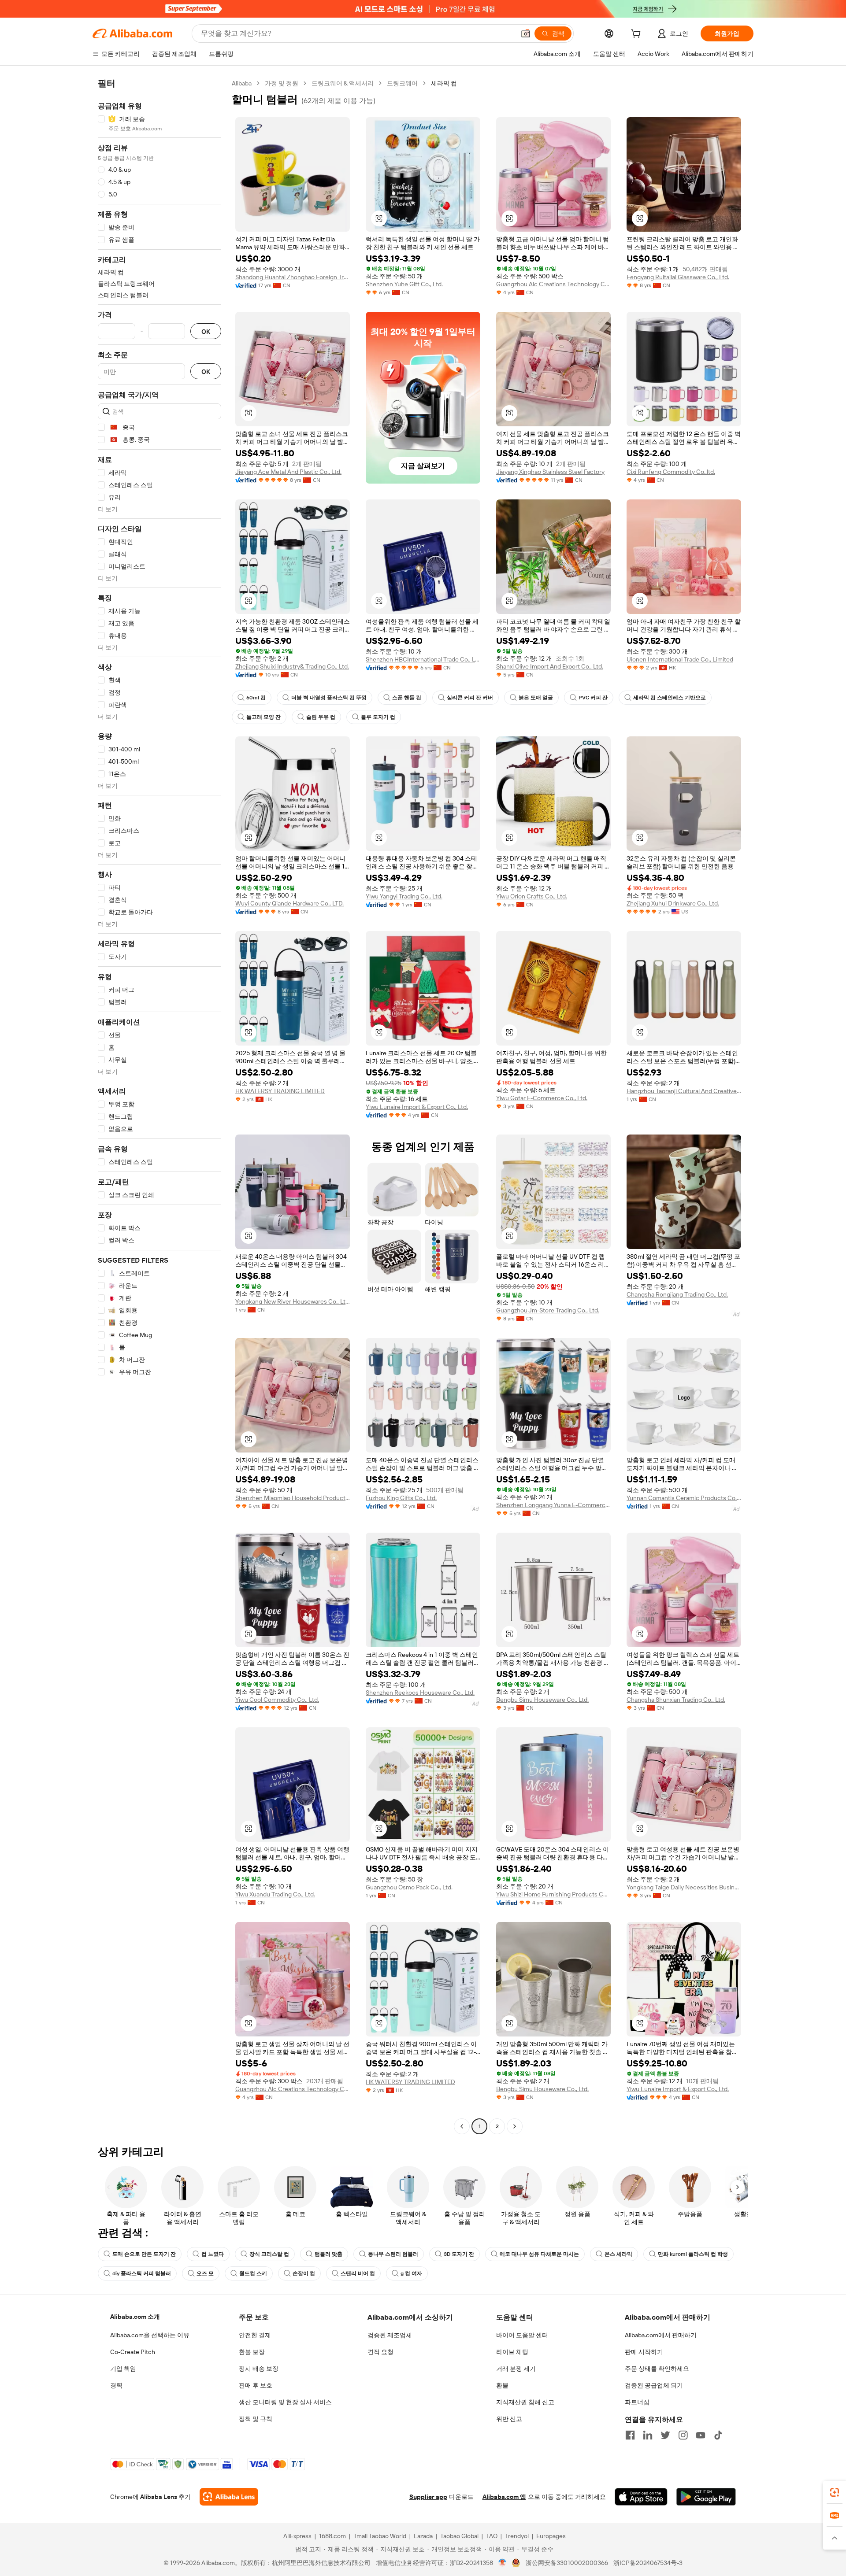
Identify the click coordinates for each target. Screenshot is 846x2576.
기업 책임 (123, 2369)
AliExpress (297, 2536)
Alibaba (242, 83)
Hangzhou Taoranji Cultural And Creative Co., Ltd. (684, 1091)
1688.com (332, 2536)
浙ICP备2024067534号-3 (648, 2563)
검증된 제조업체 (390, 2335)
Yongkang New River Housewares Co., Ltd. (293, 1301)
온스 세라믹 (618, 2254)
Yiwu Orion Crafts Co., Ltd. (532, 896)
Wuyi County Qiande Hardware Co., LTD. (289, 903)
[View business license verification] (503, 2563)
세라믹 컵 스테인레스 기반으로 (670, 698)
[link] (835, 2492)
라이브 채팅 (512, 2352)
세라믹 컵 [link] (444, 83)
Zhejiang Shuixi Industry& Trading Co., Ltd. (292, 666)
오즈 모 (205, 2273)
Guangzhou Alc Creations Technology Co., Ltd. (553, 284)
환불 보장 (252, 2352)
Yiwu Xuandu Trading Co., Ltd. (275, 1894)
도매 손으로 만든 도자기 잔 (144, 2254)
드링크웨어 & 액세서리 (343, 83)
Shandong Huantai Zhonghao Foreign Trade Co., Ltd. (293, 277)
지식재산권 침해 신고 (525, 2402)
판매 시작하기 (644, 2352)
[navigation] (160, 1106)
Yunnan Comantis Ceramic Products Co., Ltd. (684, 1498)
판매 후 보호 (256, 2385)
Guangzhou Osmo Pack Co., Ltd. (409, 1887)
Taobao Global (459, 2536)
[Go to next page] (515, 2126)
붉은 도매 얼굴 (536, 698)
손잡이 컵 (304, 2273)
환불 (502, 2385)
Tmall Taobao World (380, 2536)
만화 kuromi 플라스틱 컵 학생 (693, 2254)
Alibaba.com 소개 (135, 2317)
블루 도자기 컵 (378, 717)
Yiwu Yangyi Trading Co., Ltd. (404, 896)
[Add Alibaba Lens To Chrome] (229, 2497)
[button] (526, 33)
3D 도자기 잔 (459, 2254)
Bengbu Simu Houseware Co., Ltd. (542, 1700)
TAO (492, 2536)
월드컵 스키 (253, 2273)
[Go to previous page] (462, 2126)
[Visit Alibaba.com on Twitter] (665, 2435)
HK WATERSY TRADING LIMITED (280, 1091)
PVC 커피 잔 (593, 698)
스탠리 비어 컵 (358, 2273)
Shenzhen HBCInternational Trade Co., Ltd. (423, 659)
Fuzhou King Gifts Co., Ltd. (401, 1498)
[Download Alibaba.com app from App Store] (641, 2497)
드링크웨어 (402, 83)
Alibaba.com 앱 (504, 2497)
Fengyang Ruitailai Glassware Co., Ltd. (678, 277)
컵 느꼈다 (213, 2254)
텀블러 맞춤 (328, 2254)
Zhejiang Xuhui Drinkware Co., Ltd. (673, 903)
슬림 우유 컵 (321, 717)
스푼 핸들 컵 (407, 698)
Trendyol (517, 2536)
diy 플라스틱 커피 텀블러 (142, 2273)
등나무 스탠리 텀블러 (393, 2254)
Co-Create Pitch (133, 2352)
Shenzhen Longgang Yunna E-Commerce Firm (553, 1505)
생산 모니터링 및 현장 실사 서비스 (285, 2402)
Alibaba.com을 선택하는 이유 (150, 2335)
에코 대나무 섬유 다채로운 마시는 (539, 2254)
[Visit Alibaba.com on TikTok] (718, 2435)
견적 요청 (380, 2352)
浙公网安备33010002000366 (567, 2563)
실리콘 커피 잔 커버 (470, 698)
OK (206, 331)
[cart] (638, 35)
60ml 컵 (256, 698)
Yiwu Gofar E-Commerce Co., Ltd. (542, 1098)
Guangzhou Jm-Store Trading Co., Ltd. (548, 1310)
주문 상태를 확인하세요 (657, 2369)
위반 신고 (509, 2419)
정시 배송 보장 (259, 2369)
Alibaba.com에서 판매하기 (661, 2335)
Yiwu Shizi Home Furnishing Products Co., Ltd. (553, 1894)
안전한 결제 (255, 2335)
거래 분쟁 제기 (516, 2369)
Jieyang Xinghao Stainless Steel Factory (550, 472)
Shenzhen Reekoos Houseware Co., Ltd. (420, 1693)
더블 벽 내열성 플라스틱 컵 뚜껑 (329, 698)
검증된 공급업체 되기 (654, 2385)
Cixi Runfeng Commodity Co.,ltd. (671, 472)
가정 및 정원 (282, 83)
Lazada (423, 2536)
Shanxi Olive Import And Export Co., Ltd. (550, 666)
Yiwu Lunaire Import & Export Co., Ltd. (417, 1107)
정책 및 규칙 (256, 2419)
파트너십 (637, 2402)
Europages (551, 2536)
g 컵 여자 (411, 2273)
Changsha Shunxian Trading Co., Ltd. (676, 1700)
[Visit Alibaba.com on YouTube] (701, 2435)
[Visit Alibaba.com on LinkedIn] (648, 2435)
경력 (116, 2385)
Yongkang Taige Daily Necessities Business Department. (684, 1887)
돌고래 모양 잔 (263, 717)
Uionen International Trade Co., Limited (680, 659)
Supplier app (428, 2497)
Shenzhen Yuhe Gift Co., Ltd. (404, 284)
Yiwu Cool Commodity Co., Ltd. (277, 1700)
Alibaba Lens (159, 2497)
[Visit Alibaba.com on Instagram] (683, 2435)
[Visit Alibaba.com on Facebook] (630, 2435)
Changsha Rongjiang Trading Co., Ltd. (677, 1294)
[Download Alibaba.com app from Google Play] (706, 2497)
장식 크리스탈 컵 (269, 2254)
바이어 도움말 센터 (522, 2335)
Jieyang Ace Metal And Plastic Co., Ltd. (288, 472)
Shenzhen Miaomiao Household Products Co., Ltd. (293, 1498)
